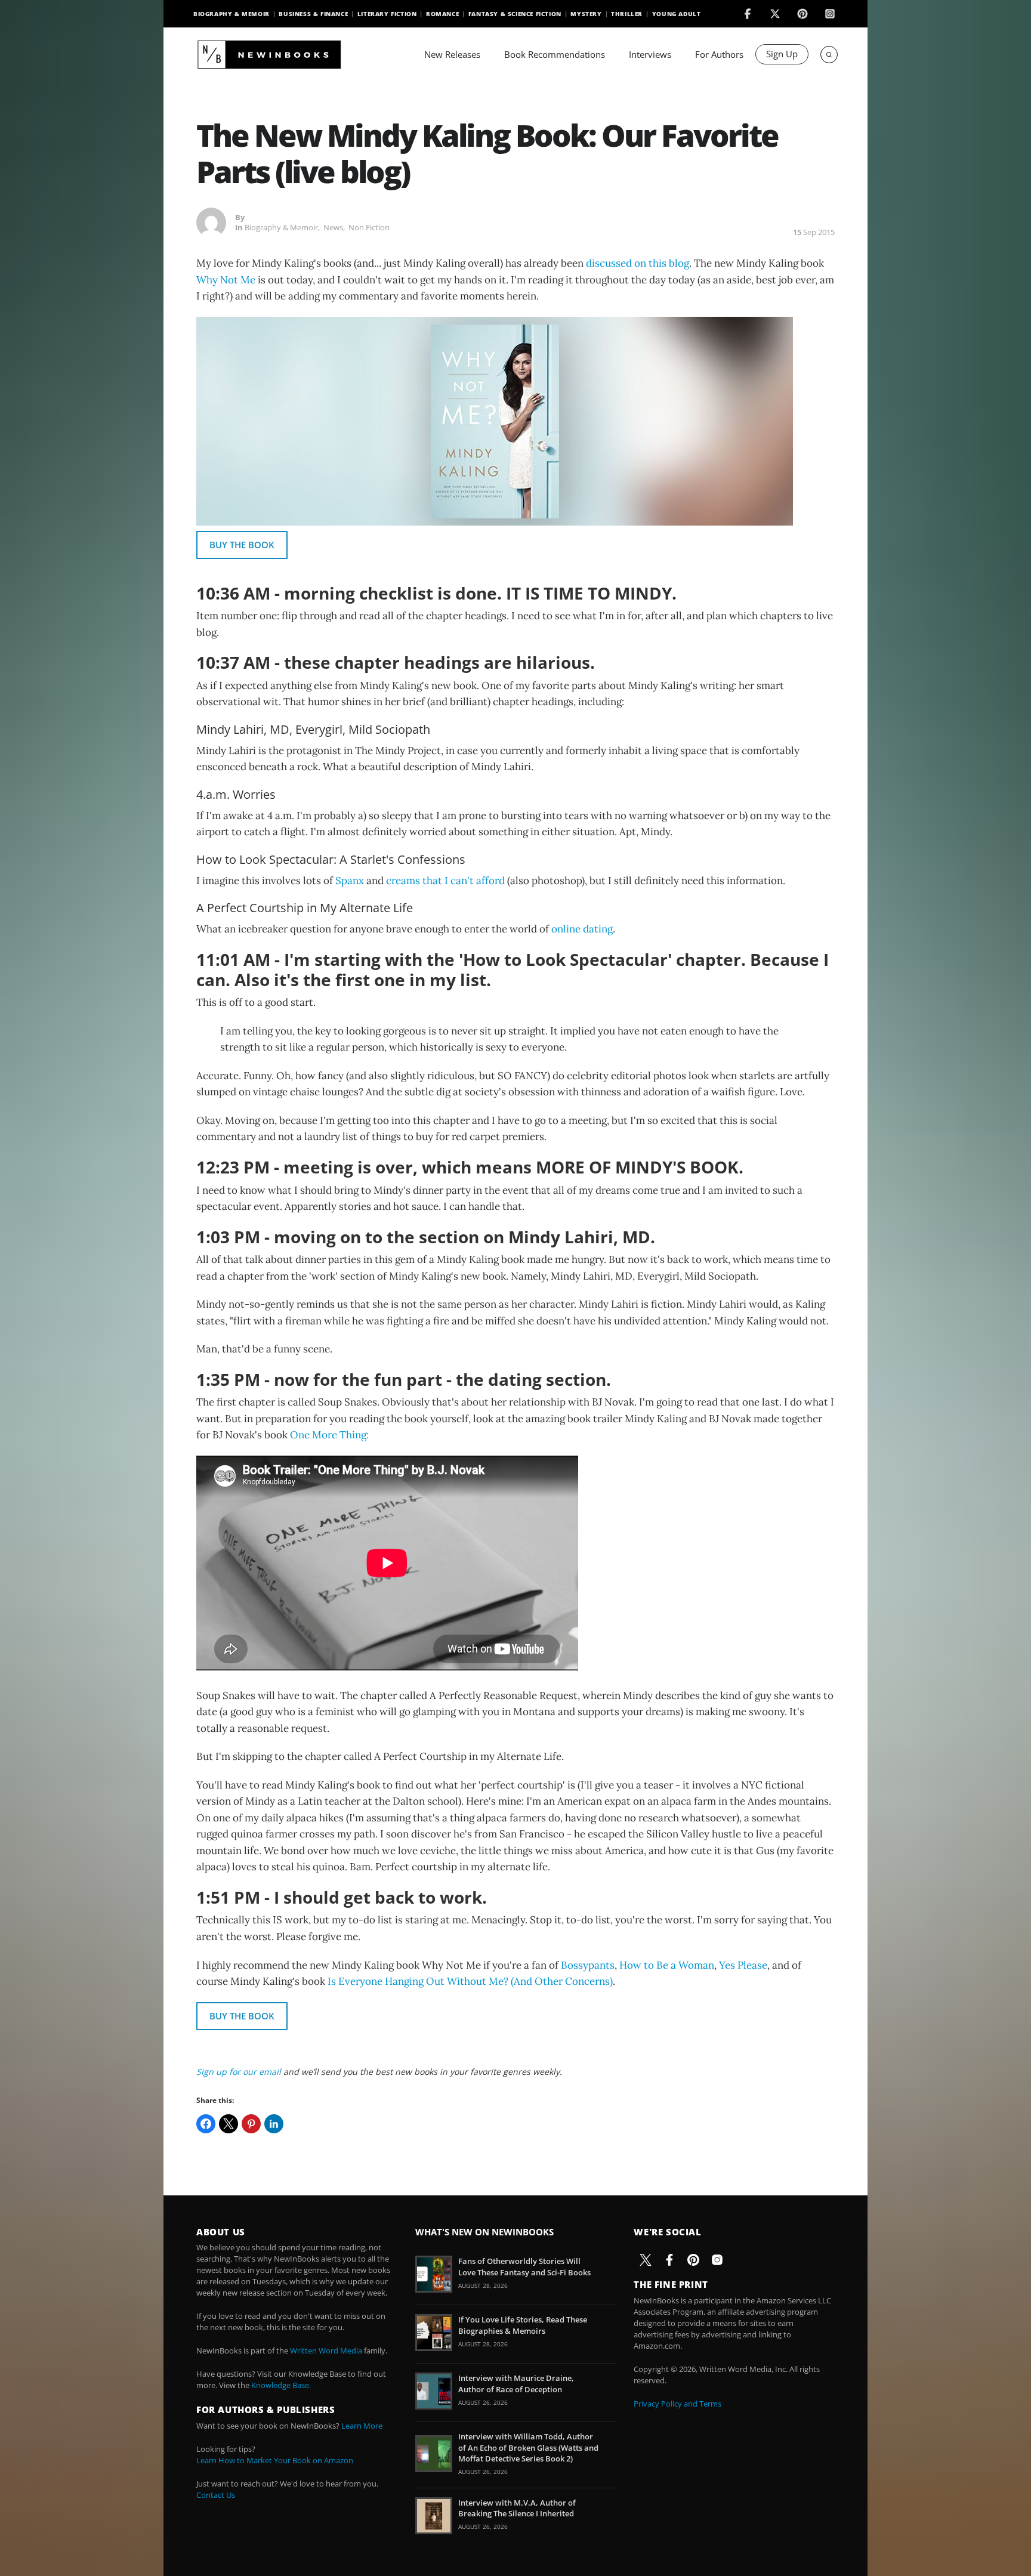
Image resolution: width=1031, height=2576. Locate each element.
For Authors (719, 54)
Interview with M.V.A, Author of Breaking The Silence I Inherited (517, 2508)
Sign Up (782, 54)
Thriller (627, 14)
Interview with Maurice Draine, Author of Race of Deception (516, 2383)
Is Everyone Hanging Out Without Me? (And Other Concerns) (470, 1981)
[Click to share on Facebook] (206, 2124)
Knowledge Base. (281, 2385)
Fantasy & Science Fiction (515, 14)
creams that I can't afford (445, 881)
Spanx (350, 881)
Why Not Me (226, 280)
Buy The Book (242, 545)
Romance (442, 14)
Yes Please (743, 1965)
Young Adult (677, 14)
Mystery (586, 14)
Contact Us (216, 2495)
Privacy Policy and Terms (677, 2404)
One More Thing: (329, 1435)
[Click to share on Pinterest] (251, 2124)
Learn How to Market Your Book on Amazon (275, 2460)
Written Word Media (326, 2350)
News (333, 227)
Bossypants (588, 1965)
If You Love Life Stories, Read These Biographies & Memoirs (523, 2325)
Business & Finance (313, 14)
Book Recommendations (555, 54)
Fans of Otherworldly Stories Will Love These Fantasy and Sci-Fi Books (524, 2266)
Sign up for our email (239, 2072)
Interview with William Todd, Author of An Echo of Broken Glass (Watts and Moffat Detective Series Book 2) (528, 2447)
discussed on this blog (638, 263)
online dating (582, 929)
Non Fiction (369, 227)
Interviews (650, 54)
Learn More (362, 2426)
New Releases (452, 54)
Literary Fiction (387, 14)
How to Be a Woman (667, 1965)
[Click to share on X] (229, 2124)
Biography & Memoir (231, 14)
